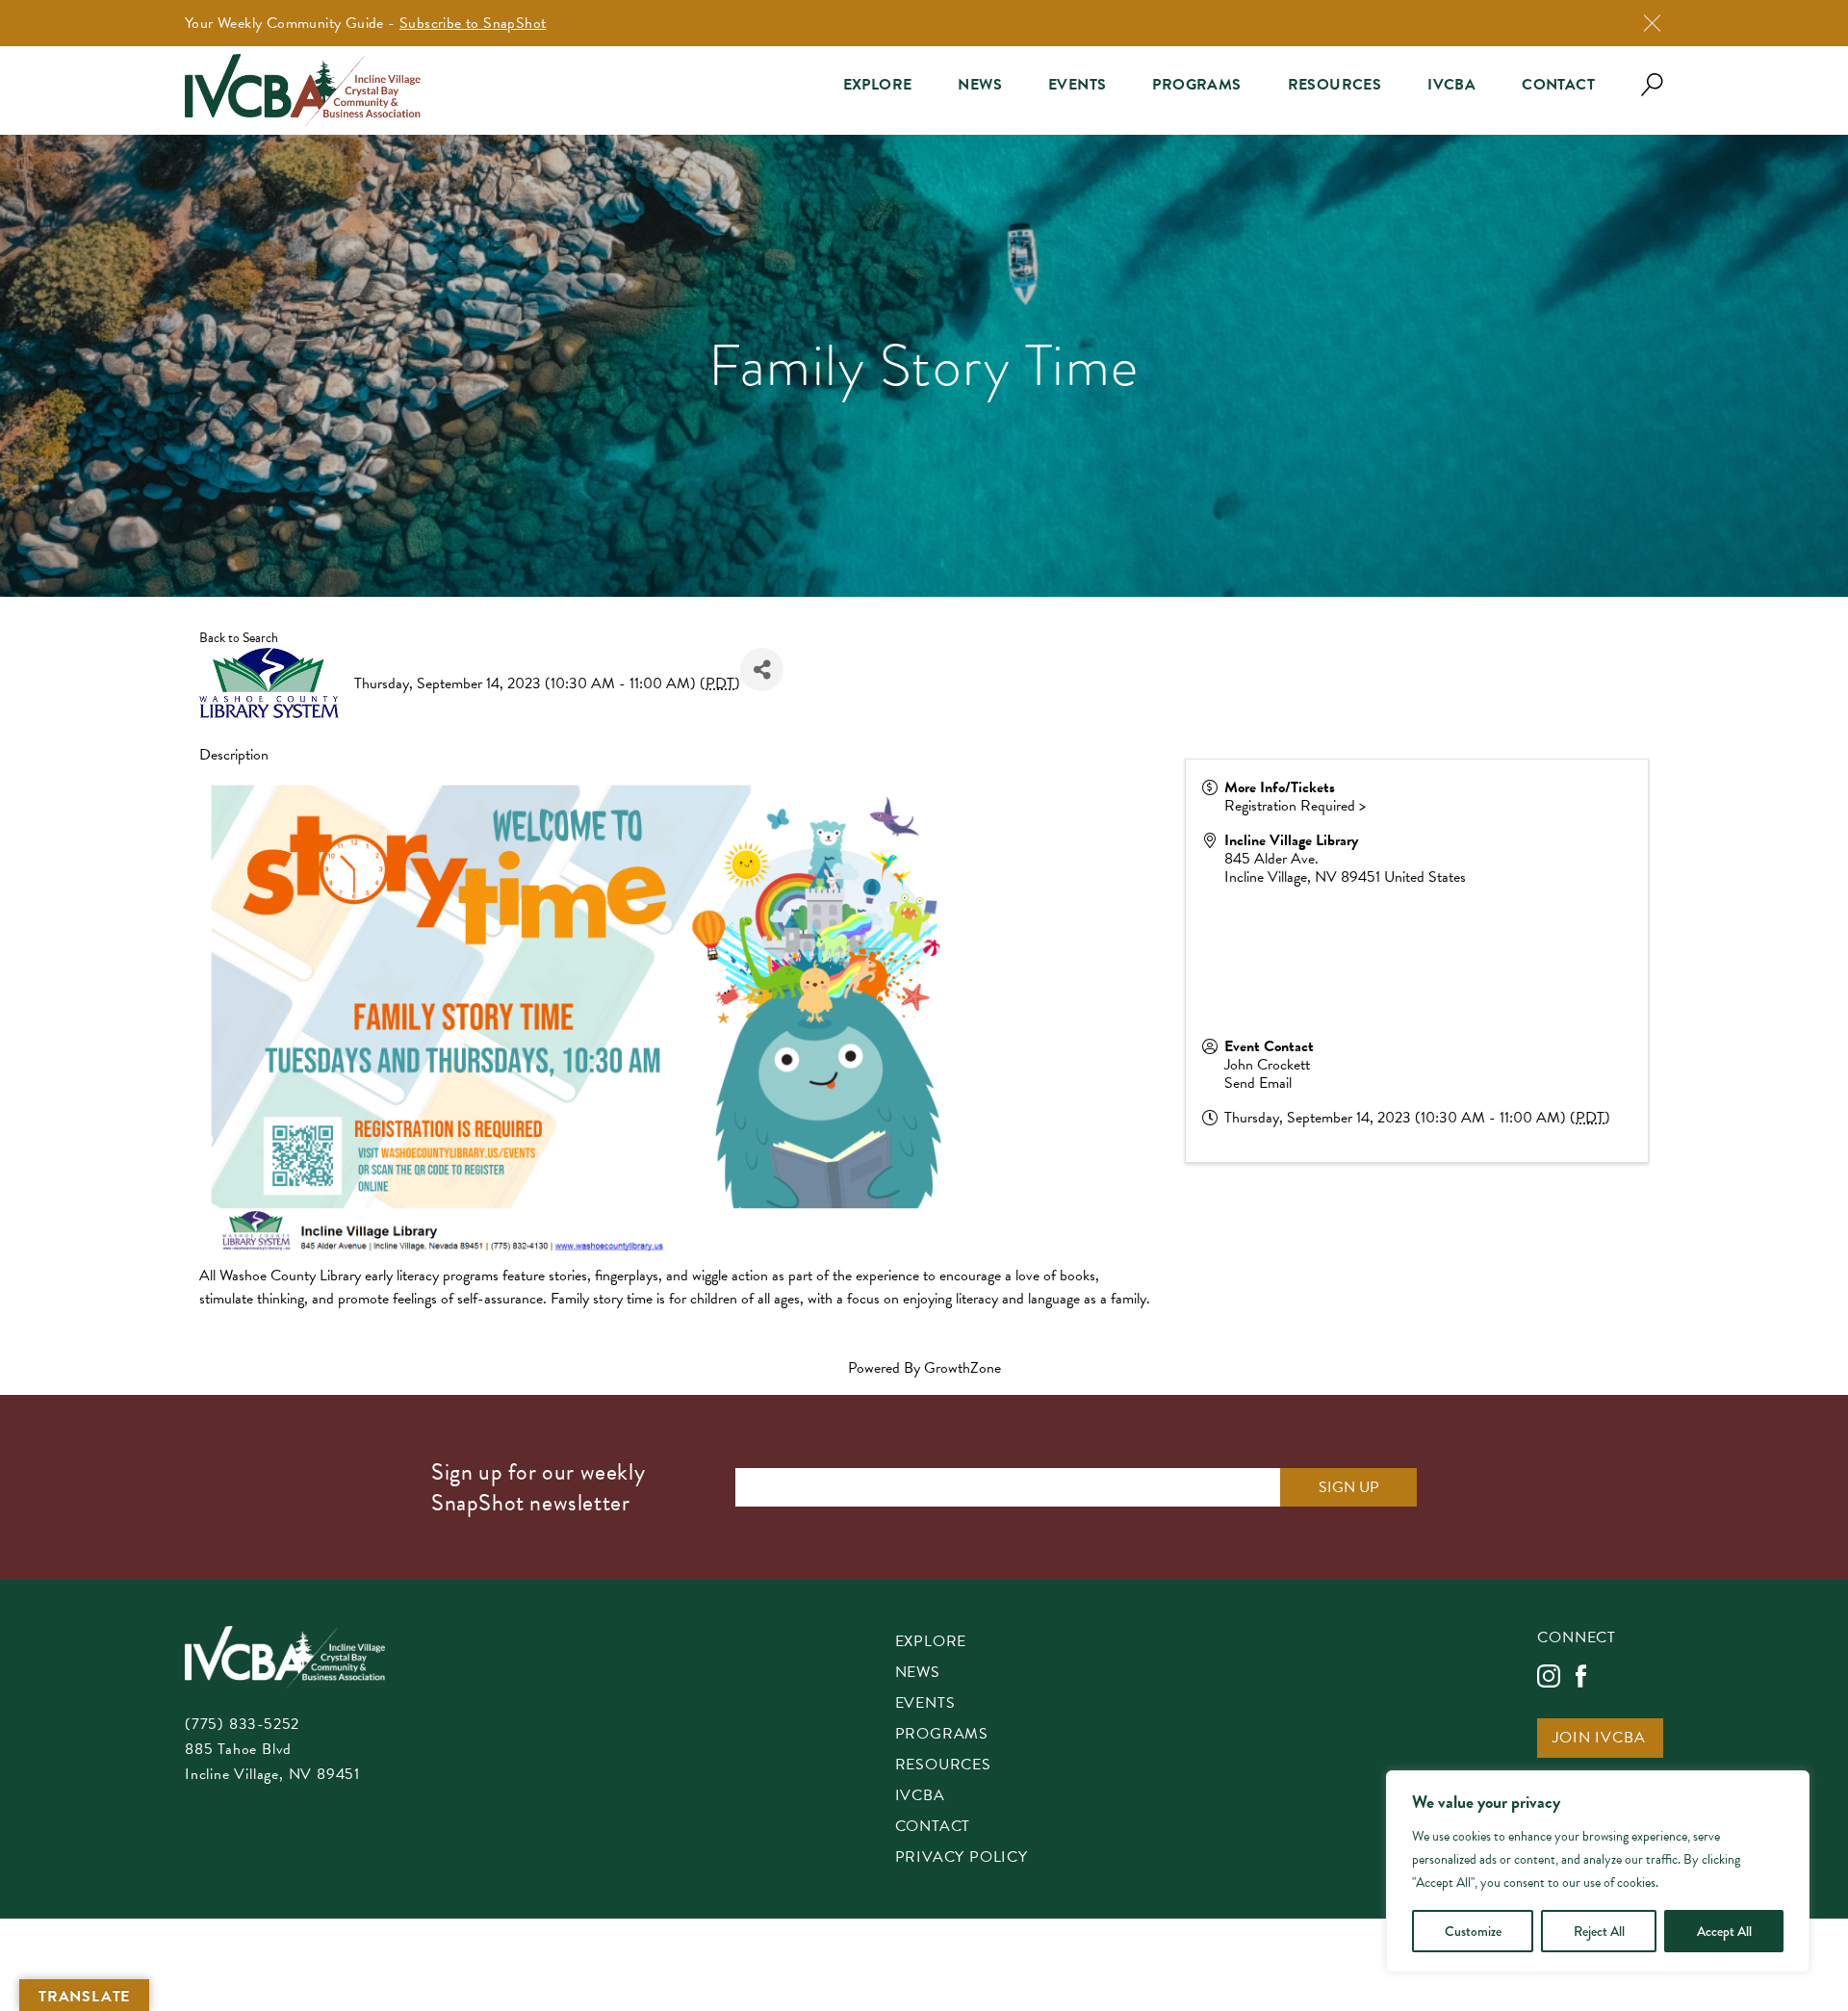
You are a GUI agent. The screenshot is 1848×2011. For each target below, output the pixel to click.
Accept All (1724, 1931)
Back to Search (239, 638)
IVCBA (1451, 85)
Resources (1335, 85)
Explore (878, 85)
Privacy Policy (962, 1858)
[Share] (762, 670)
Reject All (1599, 1931)
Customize (1473, 1931)
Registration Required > (1295, 806)
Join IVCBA (1599, 1739)
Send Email (1258, 1083)
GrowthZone (962, 1368)
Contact (1558, 85)
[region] (1598, 1871)
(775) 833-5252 (242, 1724)
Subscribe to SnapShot (473, 23)
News (980, 85)
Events (1077, 85)
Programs (1196, 85)
